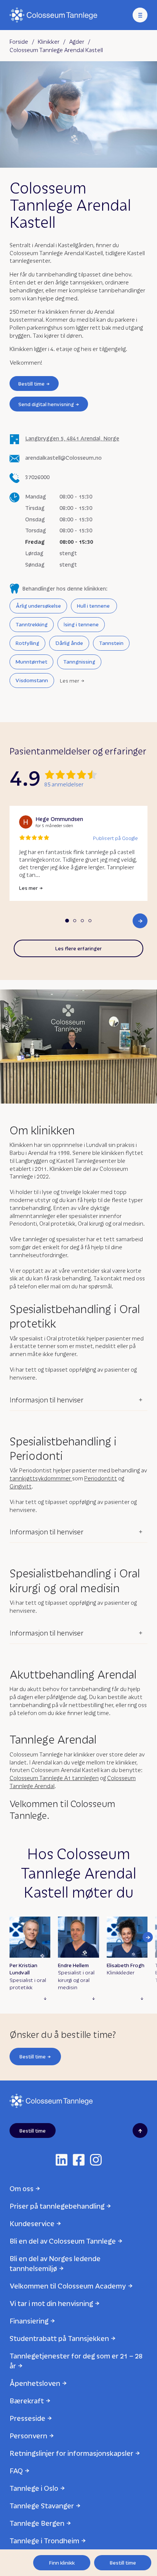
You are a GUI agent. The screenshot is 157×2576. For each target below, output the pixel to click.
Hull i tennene (94, 606)
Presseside (27, 2418)
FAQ (16, 2470)
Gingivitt (21, 1486)
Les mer (70, 681)
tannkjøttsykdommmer (41, 1478)
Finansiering (29, 2321)
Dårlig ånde (69, 643)
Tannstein (111, 643)
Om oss (22, 2188)
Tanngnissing (79, 661)
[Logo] (53, 15)
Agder (77, 41)
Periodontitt (101, 1478)
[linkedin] (62, 2160)
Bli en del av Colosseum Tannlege (63, 2241)
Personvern (28, 2435)
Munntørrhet (31, 661)
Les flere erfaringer (78, 948)
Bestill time (31, 384)
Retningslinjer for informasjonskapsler (71, 2453)
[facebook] (79, 2160)
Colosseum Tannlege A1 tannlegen (54, 1778)
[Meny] (140, 15)
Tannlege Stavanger (42, 2505)
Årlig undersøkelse (38, 606)
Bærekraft (27, 2401)
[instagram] (96, 2160)
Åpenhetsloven (35, 2383)
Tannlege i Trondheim (44, 2540)
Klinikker (49, 41)
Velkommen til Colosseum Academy (68, 2286)
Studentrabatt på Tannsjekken (59, 2338)
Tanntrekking (32, 624)
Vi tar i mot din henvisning (51, 2303)
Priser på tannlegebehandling (57, 2206)
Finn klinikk (62, 2563)
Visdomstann (32, 680)
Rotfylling (27, 643)
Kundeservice (32, 2223)
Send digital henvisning (46, 404)
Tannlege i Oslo (34, 2488)
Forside (19, 41)
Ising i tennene (81, 624)
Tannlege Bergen (37, 2523)
